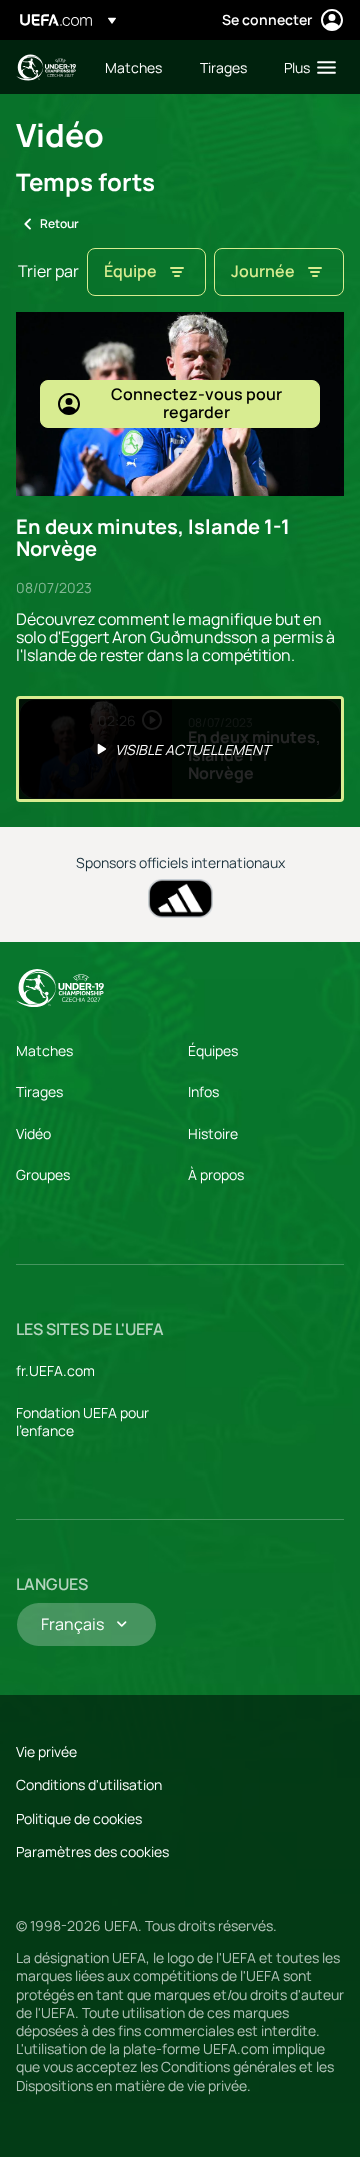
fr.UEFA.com (55, 1370)
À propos (216, 1174)
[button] (305, 67)
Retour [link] (59, 223)
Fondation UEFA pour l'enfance (82, 1421)
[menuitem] (135, 67)
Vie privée (46, 1751)
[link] (133, 67)
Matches (44, 1050)
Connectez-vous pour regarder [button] (196, 403)
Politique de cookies (79, 1818)
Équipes (213, 1050)
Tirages (39, 1091)
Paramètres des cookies (92, 1851)
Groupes (43, 1174)
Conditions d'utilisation (89, 1784)
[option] (180, 749)
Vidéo (33, 1133)
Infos (203, 1091)
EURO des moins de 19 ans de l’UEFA (46, 67)
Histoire (213, 1133)
